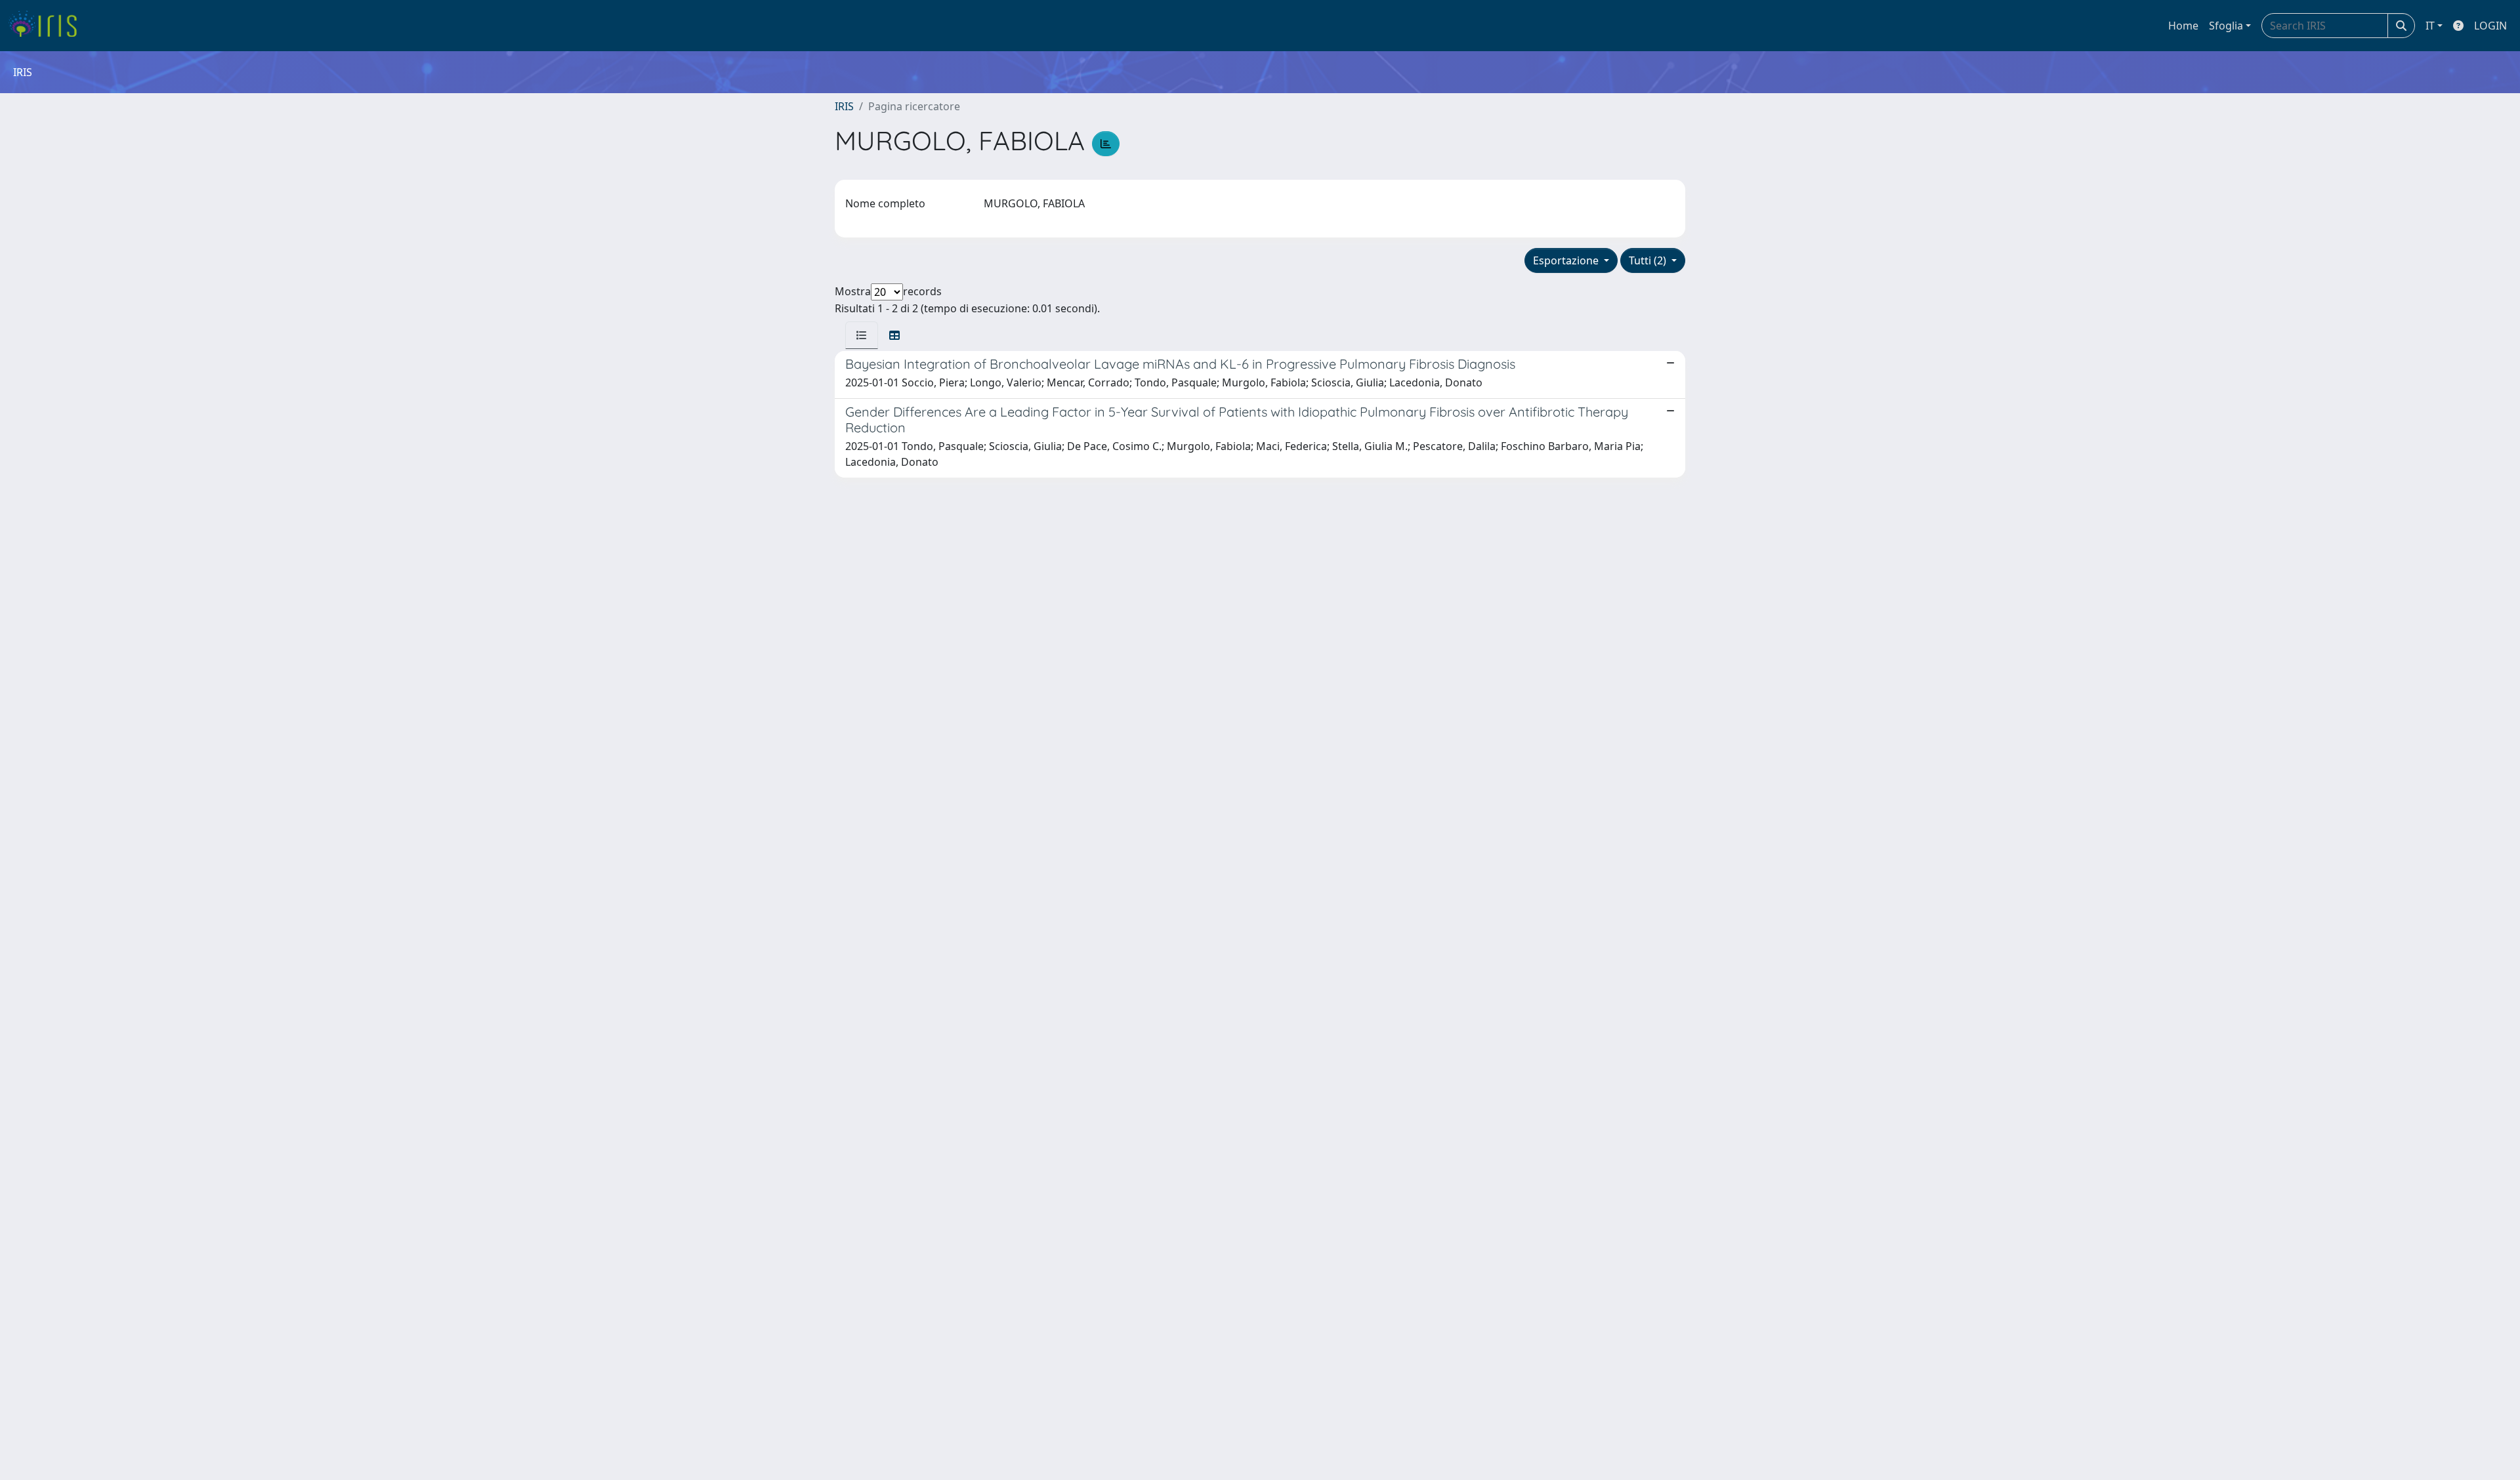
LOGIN (2490, 26)
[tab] (862, 335)
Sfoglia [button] (2226, 26)
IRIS (844, 106)
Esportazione (1567, 260)
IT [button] (2430, 26)
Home (2183, 26)
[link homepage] (48, 26)
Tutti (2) (1649, 260)
